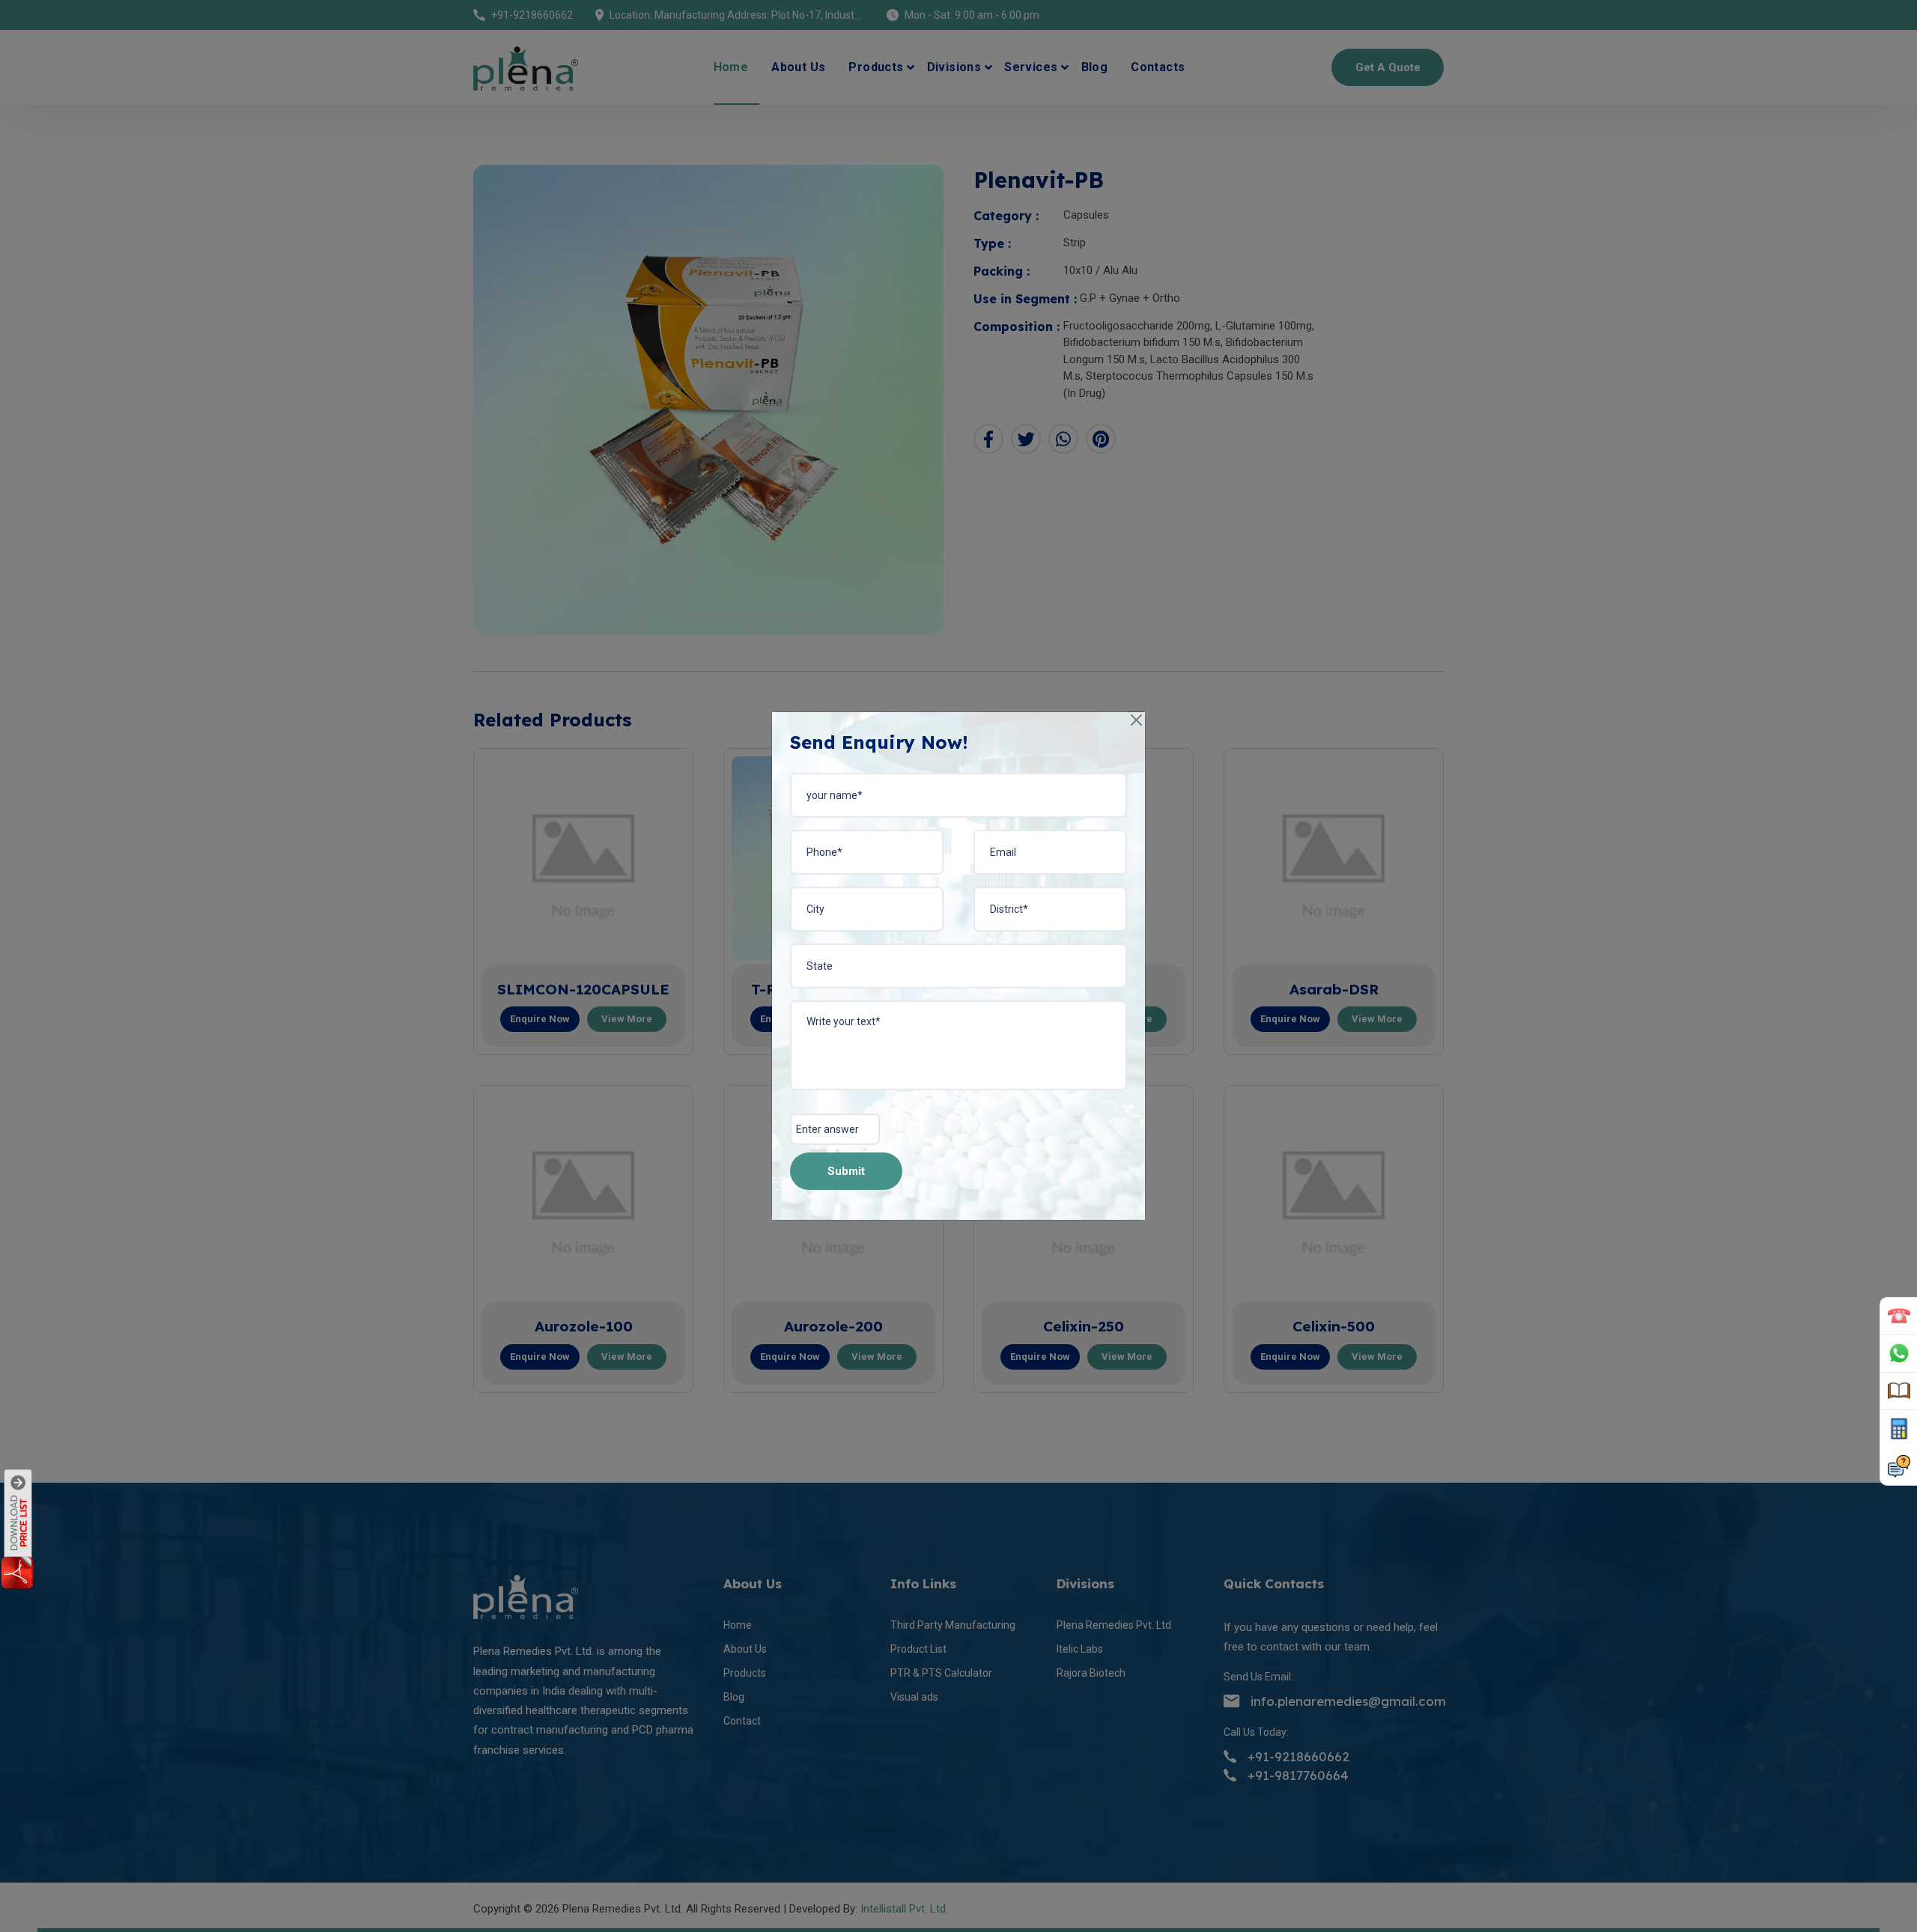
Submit (846, 1171)
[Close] (1137, 721)
